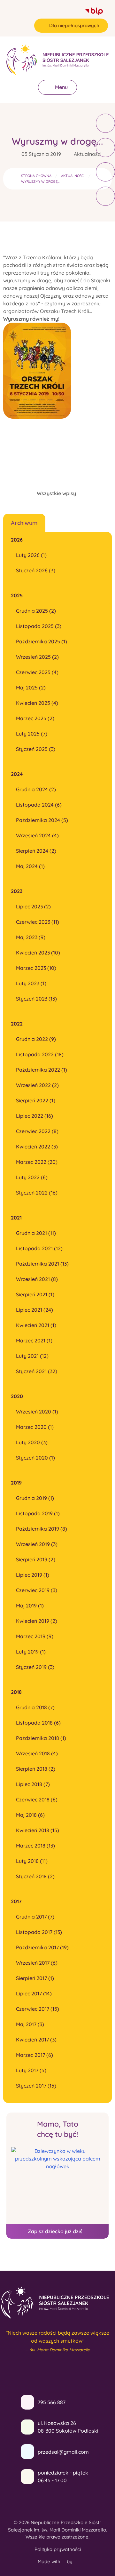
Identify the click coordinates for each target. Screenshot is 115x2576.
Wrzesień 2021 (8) (37, 1279)
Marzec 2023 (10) (36, 968)
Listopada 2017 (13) (39, 1932)
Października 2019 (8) (42, 1529)
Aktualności (88, 154)
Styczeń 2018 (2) (35, 1876)
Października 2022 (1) (42, 1070)
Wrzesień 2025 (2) (37, 657)
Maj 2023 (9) (31, 937)
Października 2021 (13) (42, 1264)
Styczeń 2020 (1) (35, 1458)
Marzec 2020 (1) (35, 1427)
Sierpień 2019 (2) (36, 1559)
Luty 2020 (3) (32, 1442)
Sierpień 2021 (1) (35, 1294)
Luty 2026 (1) (31, 555)
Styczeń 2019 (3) (35, 1667)
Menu (61, 87)
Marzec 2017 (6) (34, 2055)
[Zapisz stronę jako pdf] (105, 172)
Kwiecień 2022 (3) (37, 1147)
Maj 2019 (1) (30, 1606)
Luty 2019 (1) (31, 1652)
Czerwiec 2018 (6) (37, 1799)
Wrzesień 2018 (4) (37, 1753)
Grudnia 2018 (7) (35, 1707)
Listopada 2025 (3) (39, 626)
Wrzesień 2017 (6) (37, 1963)
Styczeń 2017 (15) (36, 2086)
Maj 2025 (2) (31, 688)
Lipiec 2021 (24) (34, 1310)
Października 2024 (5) (42, 820)
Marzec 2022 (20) (37, 1162)
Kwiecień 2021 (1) (36, 1325)
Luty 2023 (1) (31, 983)
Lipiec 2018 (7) (33, 1784)
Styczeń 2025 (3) (36, 749)
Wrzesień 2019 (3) (37, 1544)
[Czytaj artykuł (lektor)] (105, 123)
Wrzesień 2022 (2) (37, 1085)
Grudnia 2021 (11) (36, 1233)
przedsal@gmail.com (63, 2452)
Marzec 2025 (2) (35, 718)
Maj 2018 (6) (30, 1815)
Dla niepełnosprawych (74, 25)
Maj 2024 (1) (30, 866)
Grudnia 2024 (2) (36, 789)
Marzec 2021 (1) (34, 1340)
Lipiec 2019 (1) (33, 1575)
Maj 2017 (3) (30, 2024)
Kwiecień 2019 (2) (37, 1621)
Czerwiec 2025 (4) (37, 672)
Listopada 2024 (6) (39, 805)
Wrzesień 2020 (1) (37, 1412)
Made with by (56, 2561)
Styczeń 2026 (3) (36, 570)
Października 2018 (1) (41, 1738)
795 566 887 (52, 2402)
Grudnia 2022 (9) (36, 1039)
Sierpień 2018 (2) (36, 1769)
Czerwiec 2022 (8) (37, 1131)
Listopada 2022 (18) (40, 1054)
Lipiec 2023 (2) (33, 906)
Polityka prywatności (58, 2549)
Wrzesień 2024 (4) (37, 835)
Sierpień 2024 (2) (36, 851)
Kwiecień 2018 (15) (38, 1830)
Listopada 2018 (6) (38, 1723)
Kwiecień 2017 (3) (36, 2040)
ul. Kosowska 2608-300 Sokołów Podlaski (68, 2427)
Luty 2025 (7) (32, 734)
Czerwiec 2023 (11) (38, 922)
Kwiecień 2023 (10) (38, 953)
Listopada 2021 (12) (39, 1248)
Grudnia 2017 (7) (35, 1917)
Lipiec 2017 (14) (34, 1993)
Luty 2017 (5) (31, 2070)
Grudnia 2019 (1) (35, 1498)
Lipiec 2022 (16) (34, 1116)
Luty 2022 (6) (32, 1177)
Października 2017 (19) (42, 1947)
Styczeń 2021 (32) (37, 1371)
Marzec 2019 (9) (35, 1636)
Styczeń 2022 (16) (37, 1193)
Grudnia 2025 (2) (36, 611)
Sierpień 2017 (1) (35, 1978)
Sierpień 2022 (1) (36, 1100)
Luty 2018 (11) (32, 1861)
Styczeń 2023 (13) (36, 999)
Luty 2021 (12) (32, 1356)
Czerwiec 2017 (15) (38, 2009)
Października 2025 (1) (42, 641)
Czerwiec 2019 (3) (37, 1590)
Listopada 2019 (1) (38, 1513)
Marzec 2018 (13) (35, 1846)
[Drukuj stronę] (105, 148)
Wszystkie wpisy (56, 493)
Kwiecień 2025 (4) (37, 703)
